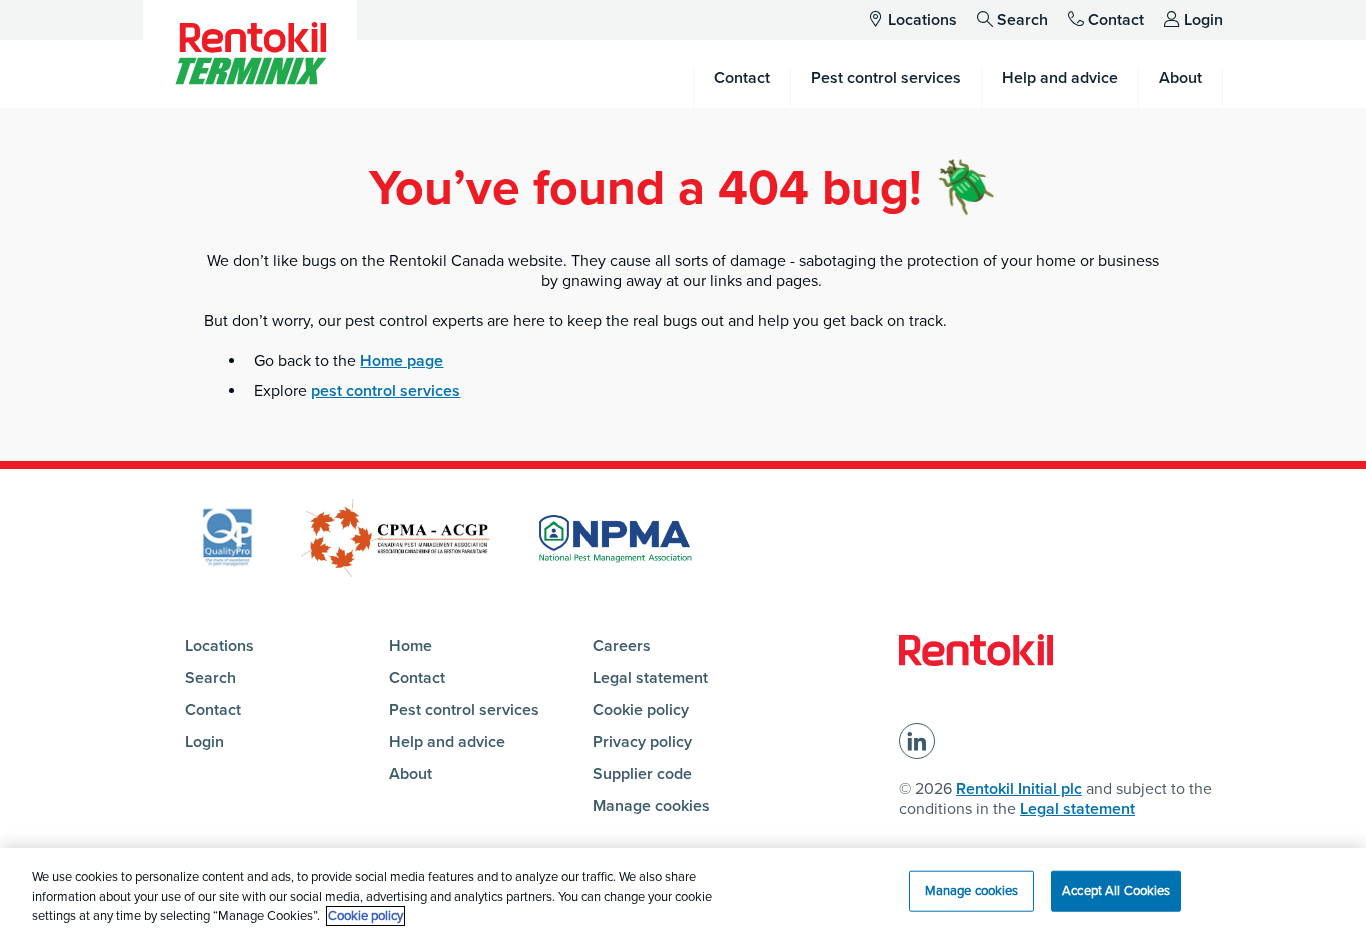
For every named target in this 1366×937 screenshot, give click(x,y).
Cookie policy (641, 710)
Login (1203, 20)
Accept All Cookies (1116, 890)
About (410, 774)
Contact (1116, 20)
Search (1022, 20)
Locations (922, 20)
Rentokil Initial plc (1019, 789)
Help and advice (447, 742)
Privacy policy (642, 742)
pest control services (385, 391)
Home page (401, 361)
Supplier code (642, 774)
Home (410, 646)
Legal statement (650, 678)
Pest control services (464, 710)
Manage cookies (651, 806)
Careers (622, 646)
